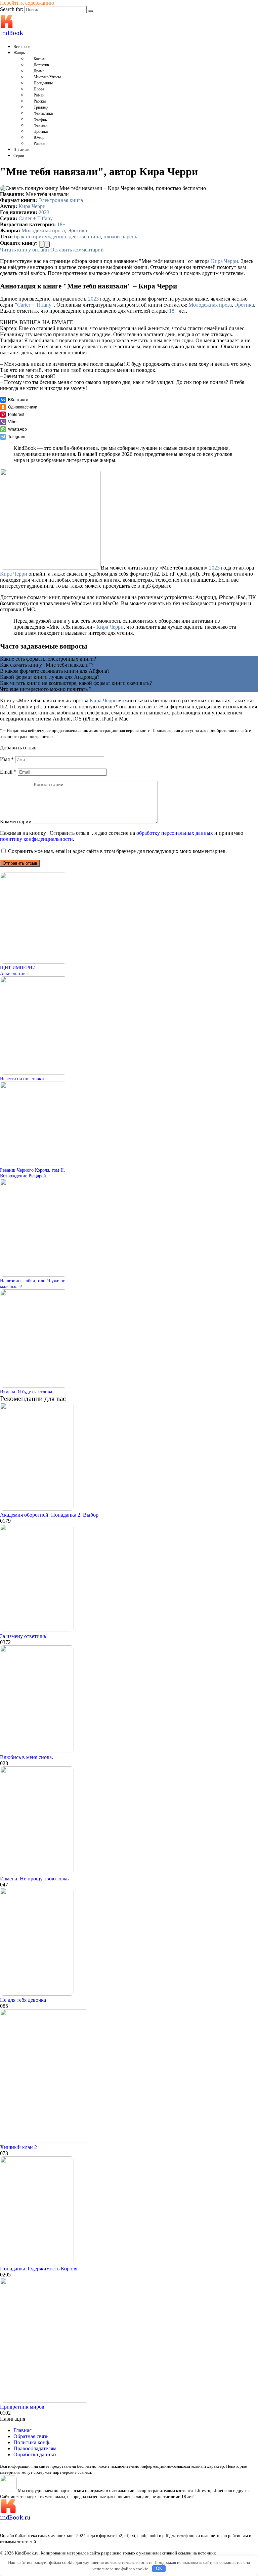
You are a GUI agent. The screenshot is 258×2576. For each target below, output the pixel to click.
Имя (7, 759)
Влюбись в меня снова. (27, 1757)
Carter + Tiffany (36, 218)
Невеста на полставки (22, 1079)
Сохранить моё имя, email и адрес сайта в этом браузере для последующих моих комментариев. (117, 851)
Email (8, 772)
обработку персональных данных (175, 833)
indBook (12, 33)
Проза (39, 89)
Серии (19, 156)
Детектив (41, 65)
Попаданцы (43, 83)
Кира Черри (32, 206)
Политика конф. (32, 2442)
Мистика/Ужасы (47, 77)
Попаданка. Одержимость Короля (39, 2269)
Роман (39, 95)
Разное (39, 144)
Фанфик (40, 119)
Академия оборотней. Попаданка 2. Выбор (49, 1515)
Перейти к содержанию (27, 3)
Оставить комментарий (77, 250)
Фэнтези (40, 125)
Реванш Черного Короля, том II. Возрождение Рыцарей (33, 1173)
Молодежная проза (43, 230)
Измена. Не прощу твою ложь (34, 1879)
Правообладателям (35, 2448)
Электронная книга (61, 200)
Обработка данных (35, 2454)
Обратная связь (31, 2436)
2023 (44, 212)
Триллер (41, 107)
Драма (39, 71)
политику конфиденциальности (36, 839)
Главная (23, 2430)
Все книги (22, 47)
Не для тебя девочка (23, 2000)
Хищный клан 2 (18, 2147)
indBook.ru (15, 2518)
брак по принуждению (40, 237)
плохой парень (120, 237)
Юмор (39, 138)
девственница (85, 237)
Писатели (21, 150)
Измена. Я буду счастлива (26, 1392)
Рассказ (40, 101)
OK (159, 2568)
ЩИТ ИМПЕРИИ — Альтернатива (21, 970)
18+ (61, 224)
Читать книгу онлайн (25, 250)
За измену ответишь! (24, 1636)
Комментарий (16, 822)
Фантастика (43, 113)
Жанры (19, 53)
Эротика (41, 131)
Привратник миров (22, 2407)
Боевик (40, 59)
